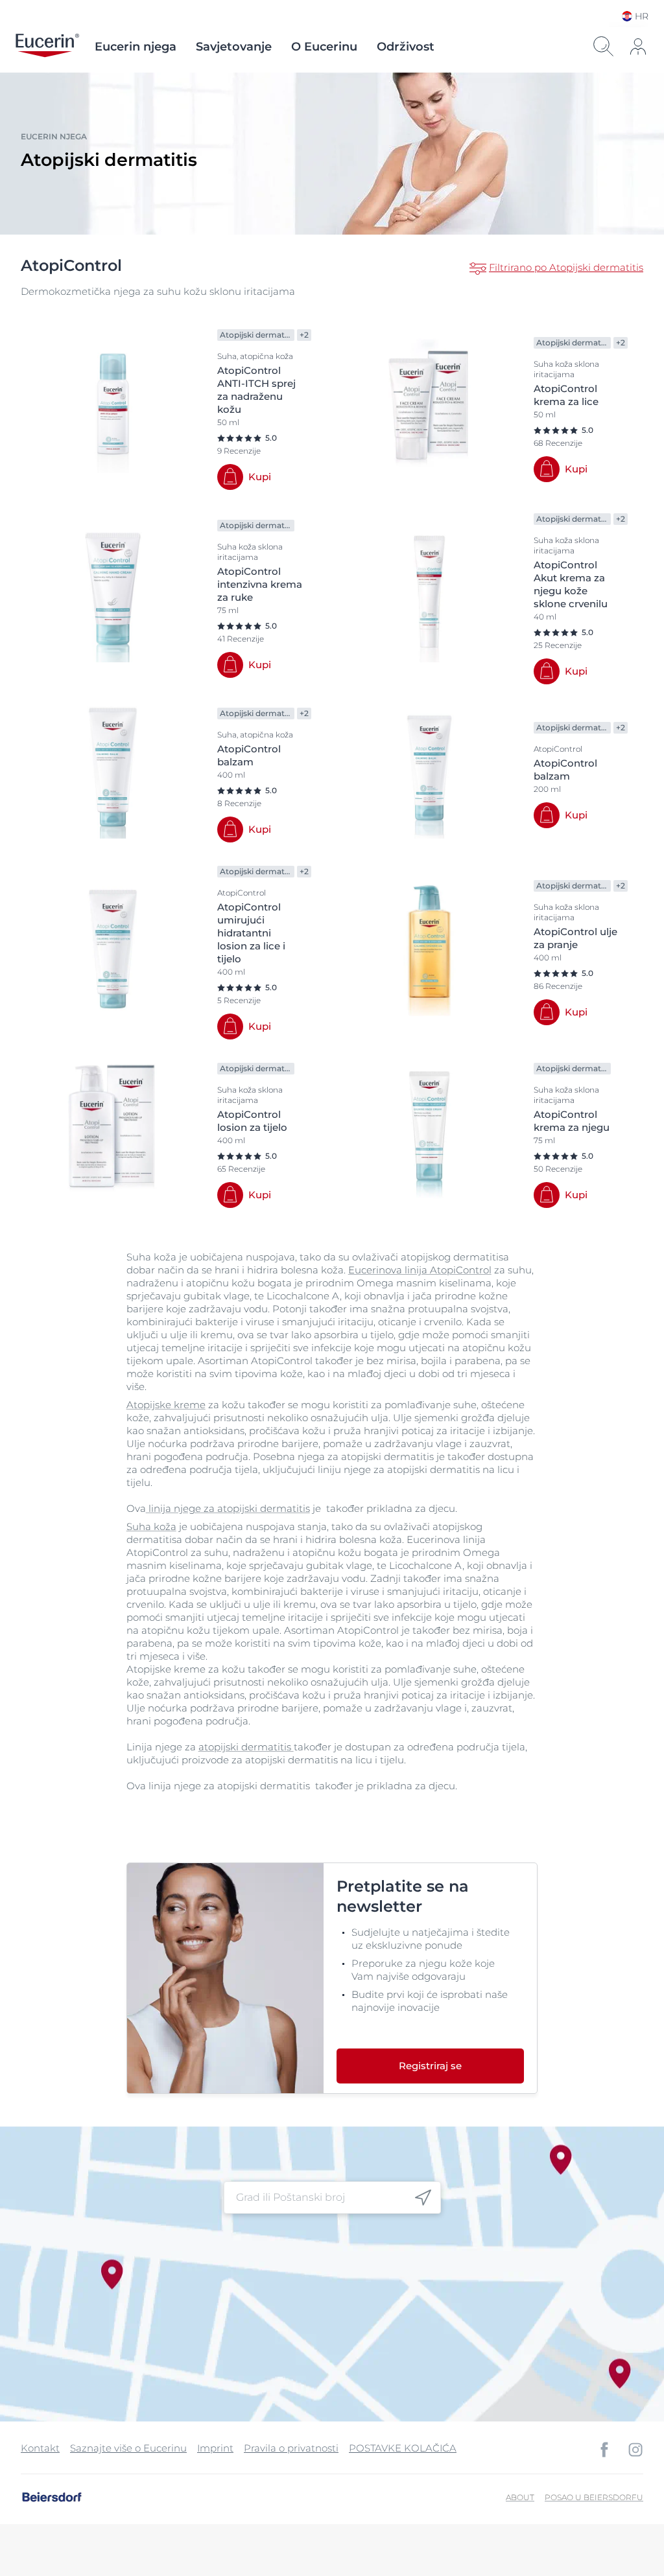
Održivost (406, 47)
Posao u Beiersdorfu (594, 2497)
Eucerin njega (136, 47)
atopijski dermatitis (246, 1747)
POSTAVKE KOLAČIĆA (403, 2448)
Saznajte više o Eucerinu (128, 2448)
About (520, 2497)
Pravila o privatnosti (291, 2448)
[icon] (423, 2198)
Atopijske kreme (166, 1405)
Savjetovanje (234, 47)
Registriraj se (430, 2066)
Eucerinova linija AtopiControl (420, 1270)
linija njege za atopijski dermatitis (228, 1508)
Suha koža (151, 1526)
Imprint (215, 2448)
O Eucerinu (324, 47)
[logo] (47, 47)
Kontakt (40, 2448)
